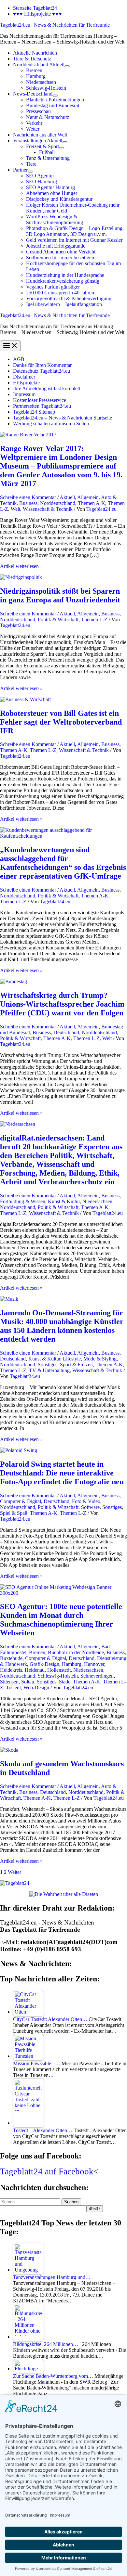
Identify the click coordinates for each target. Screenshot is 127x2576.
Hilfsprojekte (26, 383)
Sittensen (9, 1682)
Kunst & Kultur (64, 1201)
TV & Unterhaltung (49, 1370)
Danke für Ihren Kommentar (42, 365)
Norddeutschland (58, 503)
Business (28, 503)
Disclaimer (24, 377)
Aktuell (67, 497)
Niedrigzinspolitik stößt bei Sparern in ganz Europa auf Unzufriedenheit (60, 595)
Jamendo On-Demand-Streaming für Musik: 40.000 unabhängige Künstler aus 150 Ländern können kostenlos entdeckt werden (62, 1326)
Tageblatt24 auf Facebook (47, 2171)
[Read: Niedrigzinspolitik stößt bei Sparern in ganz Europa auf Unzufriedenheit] (21, 577)
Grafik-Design (44, 1664)
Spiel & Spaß (14, 1513)
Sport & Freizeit (76, 1365)
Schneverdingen (97, 1676)
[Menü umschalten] (67, 66)
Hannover (94, 1664)
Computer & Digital (21, 1501)
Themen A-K (92, 503)
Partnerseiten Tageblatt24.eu (42, 406)
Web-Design (36, 1687)
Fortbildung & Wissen (23, 1201)
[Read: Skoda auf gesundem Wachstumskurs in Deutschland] (9, 1750)
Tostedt (13, 1687)
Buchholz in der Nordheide (76, 1652)
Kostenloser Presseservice (40, 400)
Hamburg (72, 1664)
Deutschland (66, 1032)
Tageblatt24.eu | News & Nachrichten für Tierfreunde (55, 25)
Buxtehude (11, 1658)
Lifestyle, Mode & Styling (90, 1359)
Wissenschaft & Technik (48, 509)
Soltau (28, 1682)
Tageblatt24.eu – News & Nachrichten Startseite (63, 418)
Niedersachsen (97, 1201)
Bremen (37, 1652)
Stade (65, 1682)
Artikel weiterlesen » (21, 566)
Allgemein (88, 497)
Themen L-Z (94, 619)
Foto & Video (86, 1501)
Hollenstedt (59, 1670)
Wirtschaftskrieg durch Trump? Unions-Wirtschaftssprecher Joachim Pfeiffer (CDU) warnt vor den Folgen (62, 1004)
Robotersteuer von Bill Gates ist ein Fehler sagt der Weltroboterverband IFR (61, 722)
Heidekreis (11, 1670)
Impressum (24, 394)
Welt (15, 509)
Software (90, 1507)
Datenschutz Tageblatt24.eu (42, 371)
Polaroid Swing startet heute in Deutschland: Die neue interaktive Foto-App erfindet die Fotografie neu (62, 1473)
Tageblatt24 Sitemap (34, 412)
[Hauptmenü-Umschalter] (10, 346)
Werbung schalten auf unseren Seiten (51, 424)
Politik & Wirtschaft (58, 619)
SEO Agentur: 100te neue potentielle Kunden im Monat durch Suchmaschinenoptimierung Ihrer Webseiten (61, 1620)
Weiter (18, 1872)
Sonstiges (48, 1365)
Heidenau (35, 1670)
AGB (19, 359)
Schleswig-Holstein (58, 1676)
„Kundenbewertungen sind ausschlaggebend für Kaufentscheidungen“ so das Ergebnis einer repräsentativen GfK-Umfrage (63, 863)
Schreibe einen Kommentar (28, 497)
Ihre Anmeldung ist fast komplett (47, 388)
